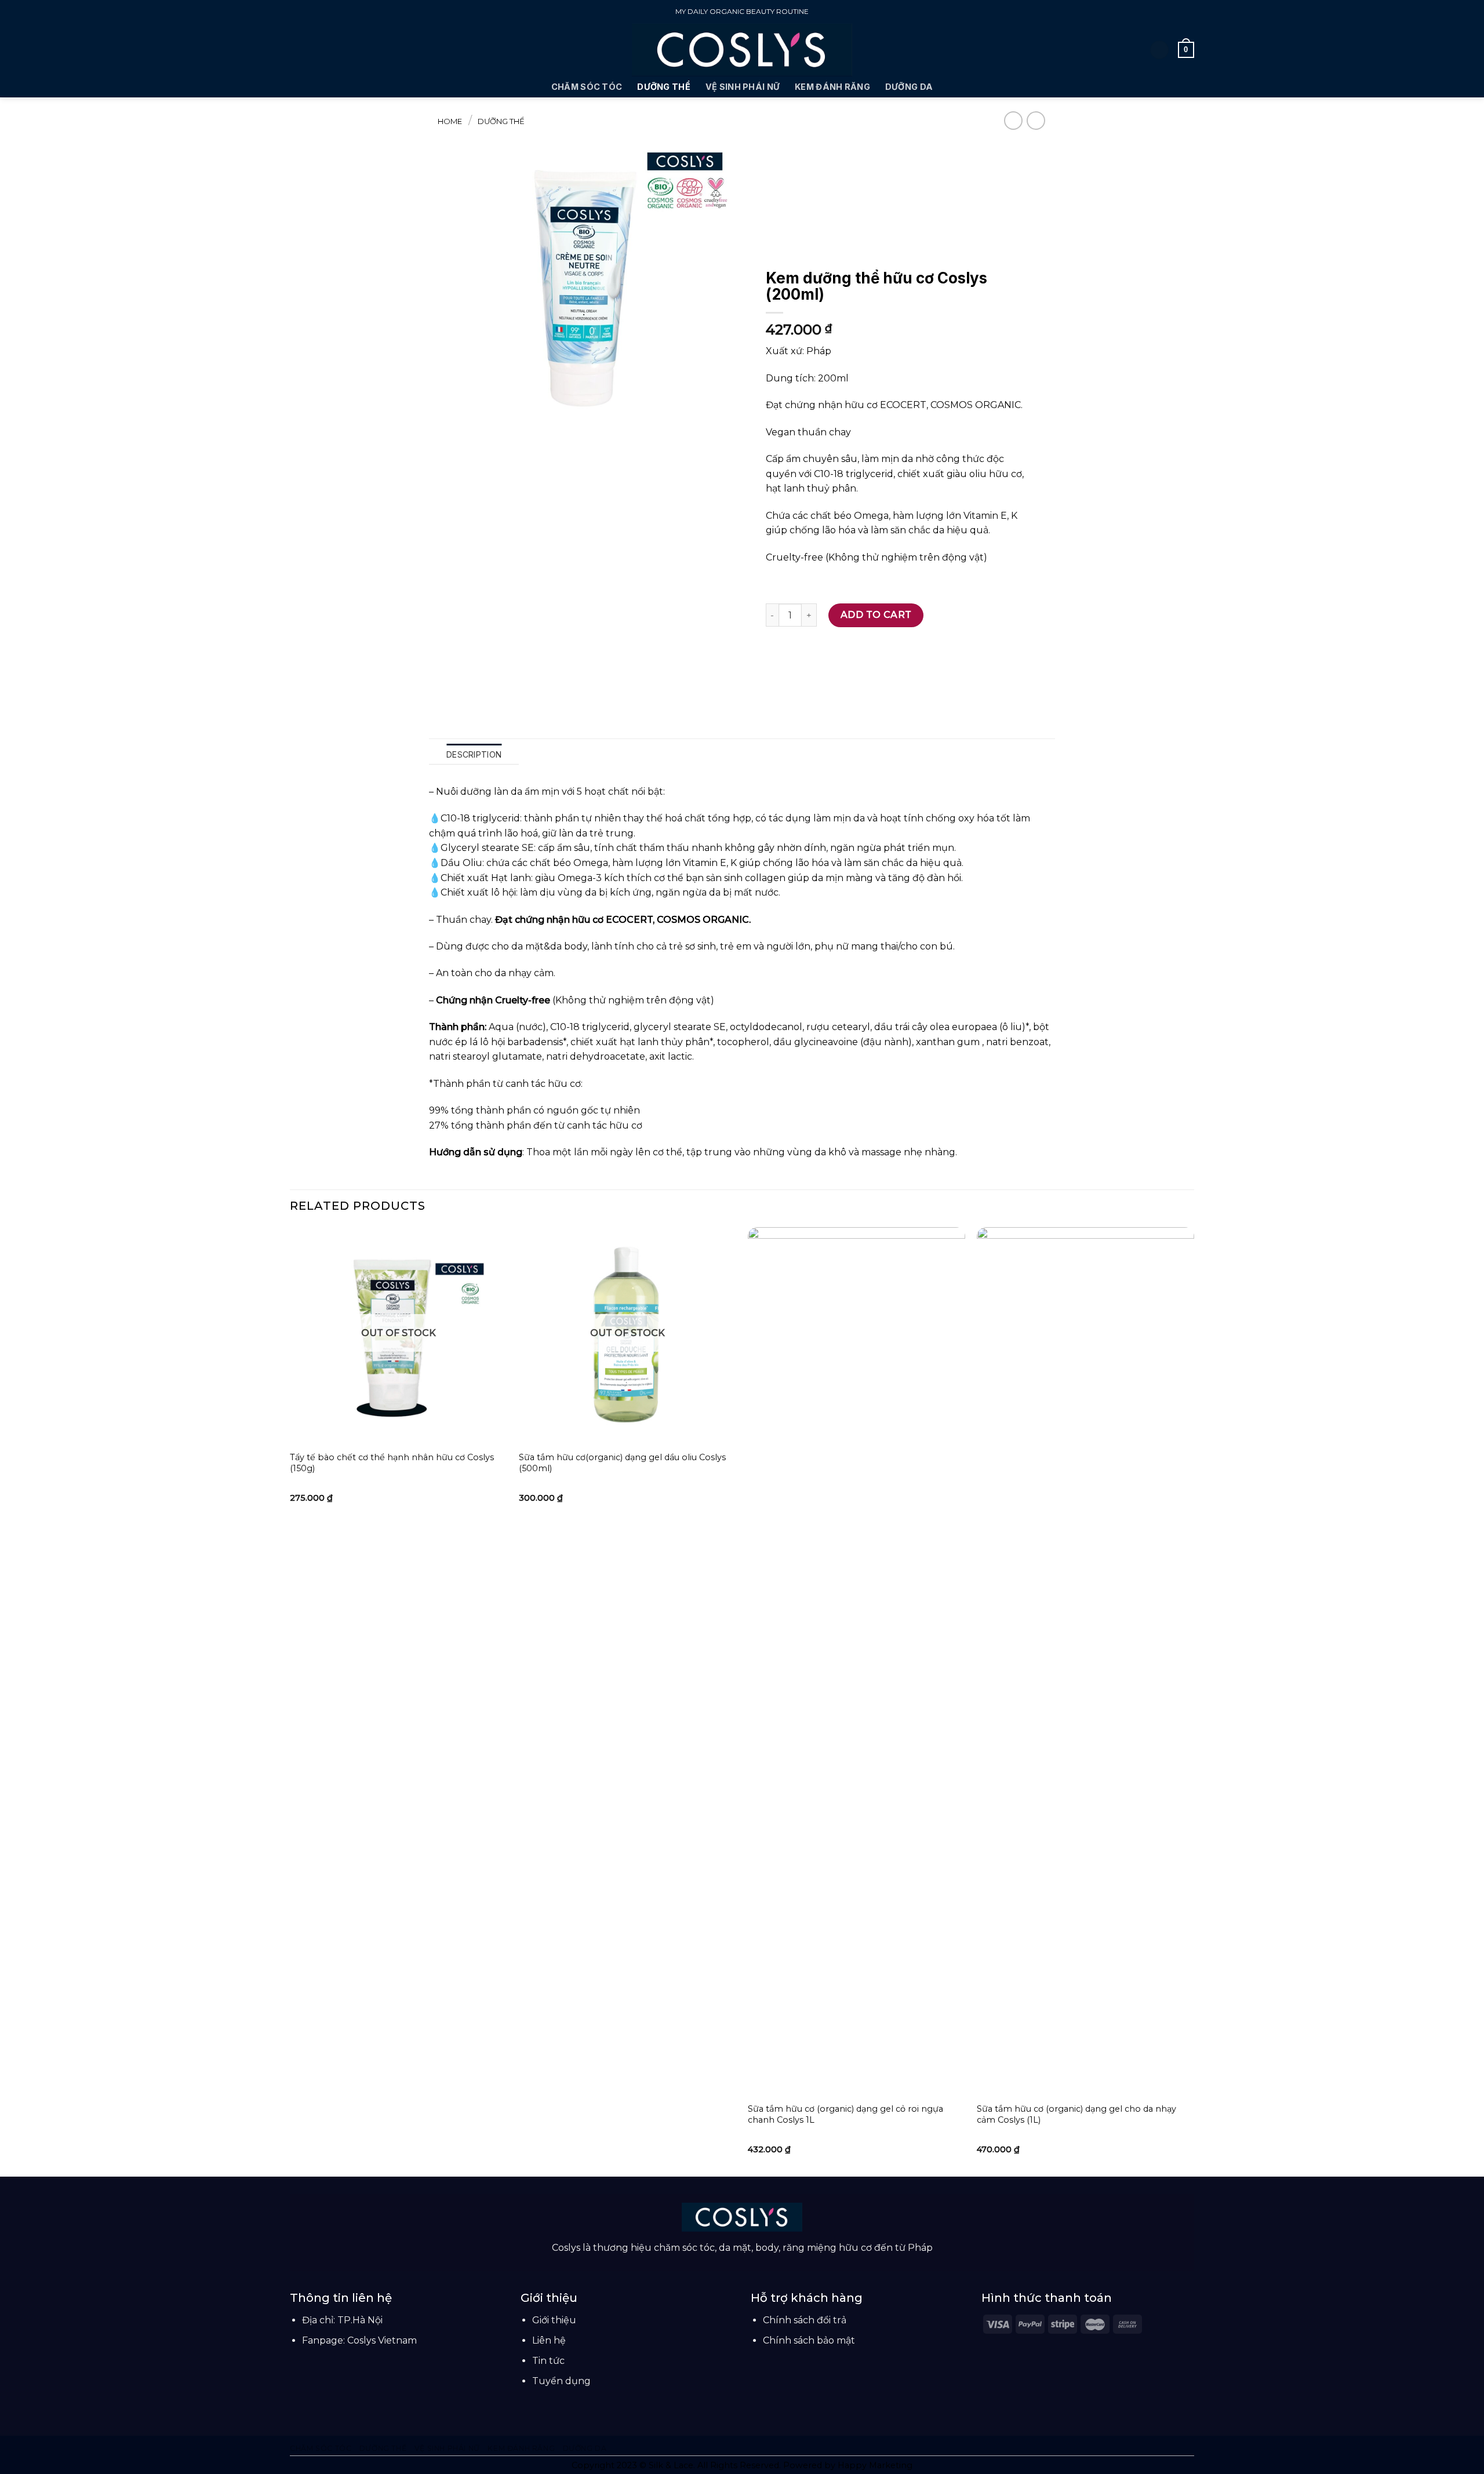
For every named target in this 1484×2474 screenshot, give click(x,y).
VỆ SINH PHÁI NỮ (743, 87)
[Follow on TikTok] (742, 2264)
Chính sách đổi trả (805, 2320)
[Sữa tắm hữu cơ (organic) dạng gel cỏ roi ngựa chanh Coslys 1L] (856, 1662)
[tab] (474, 754)
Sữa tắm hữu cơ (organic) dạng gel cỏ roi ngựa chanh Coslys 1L (845, 2114)
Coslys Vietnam (382, 2340)
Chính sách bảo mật (809, 2340)
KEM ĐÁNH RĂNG (832, 87)
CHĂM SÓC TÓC (587, 87)
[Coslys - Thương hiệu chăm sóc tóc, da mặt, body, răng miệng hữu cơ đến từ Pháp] (742, 50)
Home (450, 121)
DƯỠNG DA (909, 87)
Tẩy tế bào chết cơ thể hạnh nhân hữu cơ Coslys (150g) (392, 1463)
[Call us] (756, 2264)
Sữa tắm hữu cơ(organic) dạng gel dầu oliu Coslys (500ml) (622, 1463)
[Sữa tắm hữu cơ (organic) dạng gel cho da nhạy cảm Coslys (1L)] (1085, 1662)
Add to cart (876, 615)
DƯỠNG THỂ (664, 87)
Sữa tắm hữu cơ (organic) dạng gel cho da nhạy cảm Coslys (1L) (1076, 2114)
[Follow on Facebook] (728, 2264)
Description (474, 754)
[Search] (294, 50)
